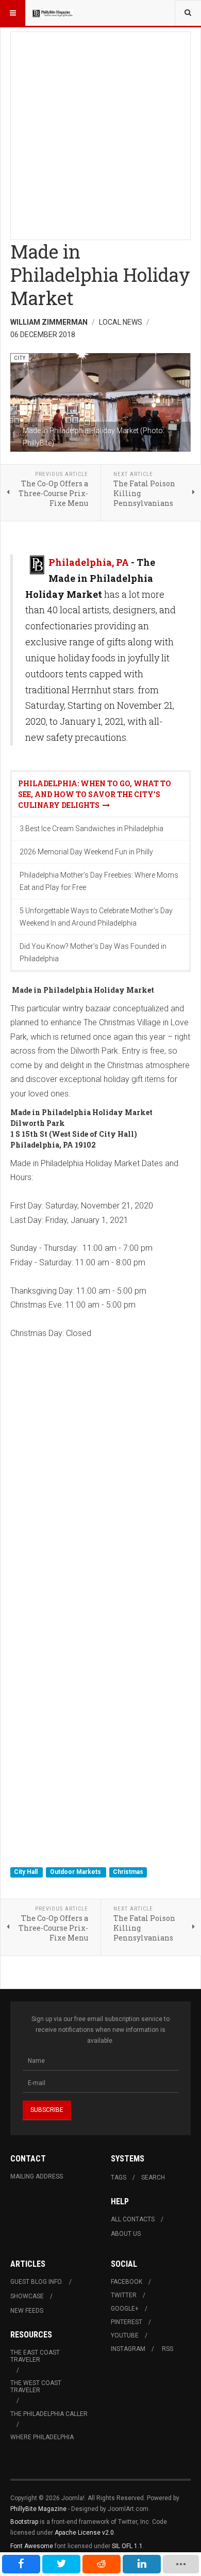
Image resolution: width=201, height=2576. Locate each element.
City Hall (27, 1872)
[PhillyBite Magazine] (53, 13)
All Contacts (133, 2219)
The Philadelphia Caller (49, 2414)
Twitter (124, 2295)
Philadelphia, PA (89, 562)
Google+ (125, 2309)
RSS (167, 2349)
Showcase (27, 2296)
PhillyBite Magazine (38, 2509)
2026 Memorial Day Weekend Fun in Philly (86, 852)
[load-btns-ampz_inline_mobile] (181, 2564)
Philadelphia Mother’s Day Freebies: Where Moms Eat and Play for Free (99, 881)
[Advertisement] (100, 133)
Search (153, 2177)
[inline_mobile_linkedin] (142, 2564)
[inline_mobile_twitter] (61, 2564)
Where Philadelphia (42, 2437)
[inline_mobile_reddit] (102, 2564)
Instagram (128, 2349)
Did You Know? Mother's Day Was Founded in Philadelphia (93, 952)
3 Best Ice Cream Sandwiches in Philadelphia (91, 829)
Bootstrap (24, 2522)
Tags (119, 2177)
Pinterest (127, 2322)
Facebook (127, 2282)
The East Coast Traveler (35, 2356)
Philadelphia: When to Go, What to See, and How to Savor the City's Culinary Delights (95, 794)
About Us (126, 2234)
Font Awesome (32, 2546)
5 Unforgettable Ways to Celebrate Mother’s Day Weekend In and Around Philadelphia (96, 917)
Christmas (128, 1872)
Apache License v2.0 (84, 2533)
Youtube (125, 2335)
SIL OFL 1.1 (127, 2546)
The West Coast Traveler (36, 2387)
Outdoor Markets (76, 1872)
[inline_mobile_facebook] (21, 2564)
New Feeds (27, 2311)
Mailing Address (37, 2176)
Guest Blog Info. (37, 2282)
